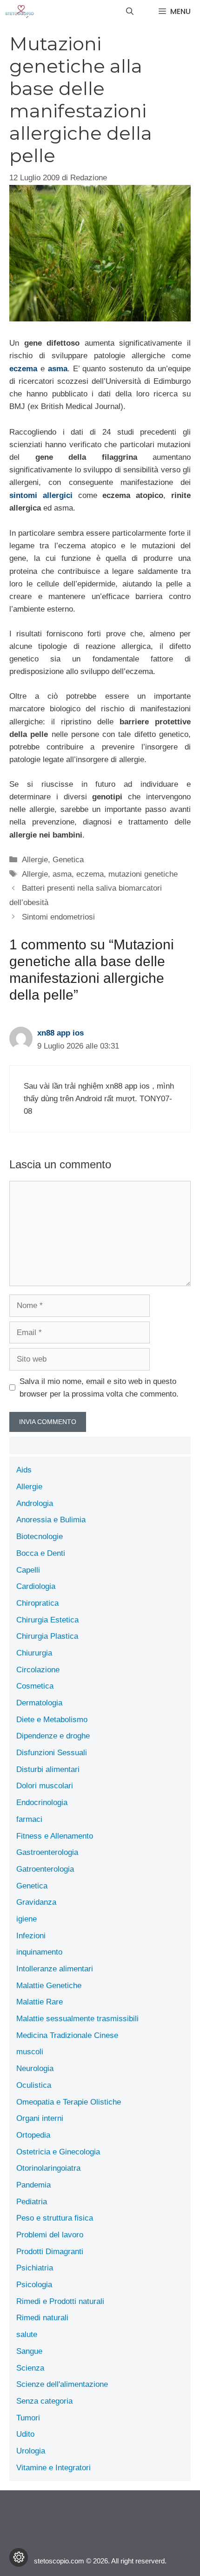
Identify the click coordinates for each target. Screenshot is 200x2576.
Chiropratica (37, 1603)
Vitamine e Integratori (53, 2468)
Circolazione (38, 1670)
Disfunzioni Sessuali (52, 1753)
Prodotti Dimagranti (50, 2252)
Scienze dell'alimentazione (62, 2384)
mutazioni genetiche (143, 874)
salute (27, 2334)
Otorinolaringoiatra (48, 2168)
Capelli (28, 1570)
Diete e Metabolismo (52, 1720)
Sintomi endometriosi (58, 917)
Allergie (35, 860)
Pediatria (32, 2202)
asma (58, 369)
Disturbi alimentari (48, 1769)
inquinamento (39, 1952)
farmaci (29, 1819)
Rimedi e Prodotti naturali (60, 2301)
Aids (24, 1470)
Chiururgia (34, 1653)
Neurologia (35, 2068)
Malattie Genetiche (49, 1986)
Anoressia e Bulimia (51, 1520)
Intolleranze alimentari (55, 1969)
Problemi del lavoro (50, 2235)
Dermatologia (39, 1703)
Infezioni (31, 1936)
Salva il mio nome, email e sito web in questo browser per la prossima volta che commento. (99, 1388)
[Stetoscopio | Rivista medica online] (20, 12)
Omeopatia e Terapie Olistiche (69, 2102)
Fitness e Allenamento (55, 1836)
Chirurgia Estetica (47, 1620)
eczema (23, 369)
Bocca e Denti (41, 1553)
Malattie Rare (40, 2002)
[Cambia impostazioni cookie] (19, 2557)
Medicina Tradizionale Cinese (67, 2035)
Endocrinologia (42, 1803)
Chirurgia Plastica (47, 1636)
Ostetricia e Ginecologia (58, 2152)
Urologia (31, 2451)
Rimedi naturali (42, 2318)
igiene (27, 1919)
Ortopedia (33, 2135)
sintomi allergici (41, 495)
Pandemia (33, 2185)
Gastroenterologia (47, 1852)
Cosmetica (35, 1686)
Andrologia (35, 1503)
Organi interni (40, 2118)
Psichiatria (35, 2268)
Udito (25, 2434)
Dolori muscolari (45, 1786)
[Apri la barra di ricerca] (130, 12)
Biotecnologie (40, 1537)
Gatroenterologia (45, 1869)
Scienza (30, 2368)
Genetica (68, 860)
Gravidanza (36, 1902)
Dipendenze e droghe (53, 1736)
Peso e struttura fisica (55, 2218)
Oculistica (34, 2085)
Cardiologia (36, 1586)
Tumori (28, 2418)
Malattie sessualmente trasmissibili (77, 2019)
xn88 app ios (60, 1033)
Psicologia (34, 2285)
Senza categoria (44, 2401)
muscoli (30, 2052)
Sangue (29, 2351)
